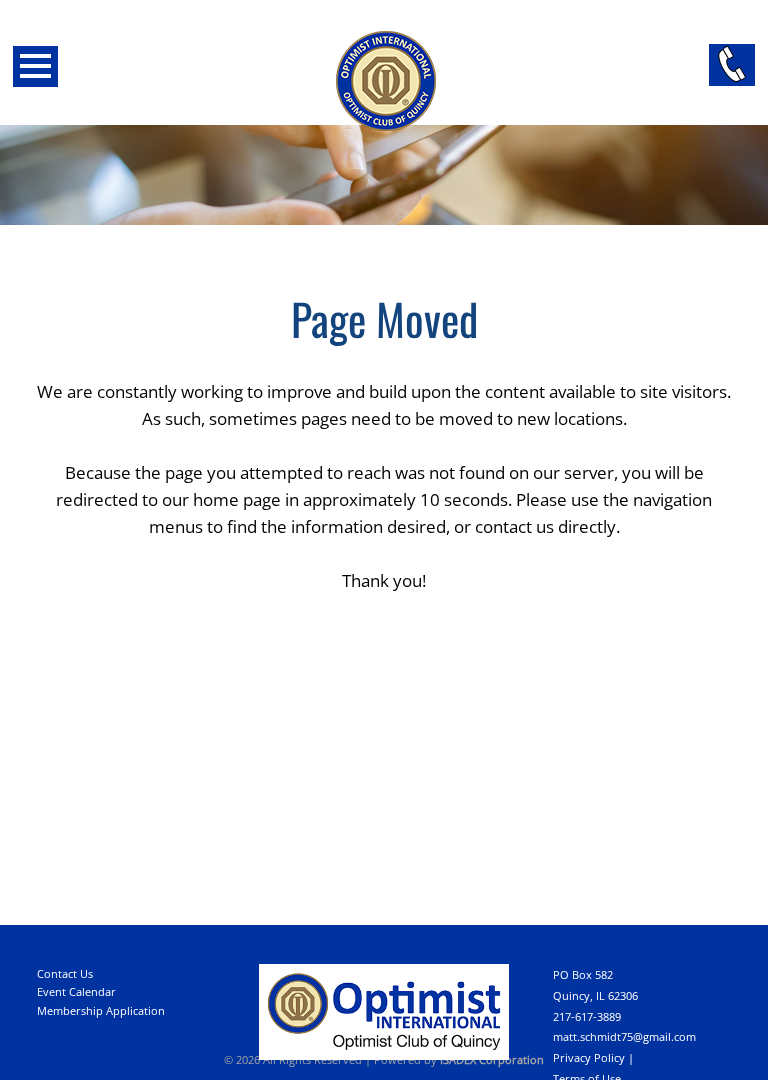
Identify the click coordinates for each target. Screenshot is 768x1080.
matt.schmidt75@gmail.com (624, 1036)
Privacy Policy (589, 1057)
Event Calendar (76, 991)
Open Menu (35, 66)
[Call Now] (732, 65)
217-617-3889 (587, 1016)
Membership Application (101, 1010)
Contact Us (65, 973)
